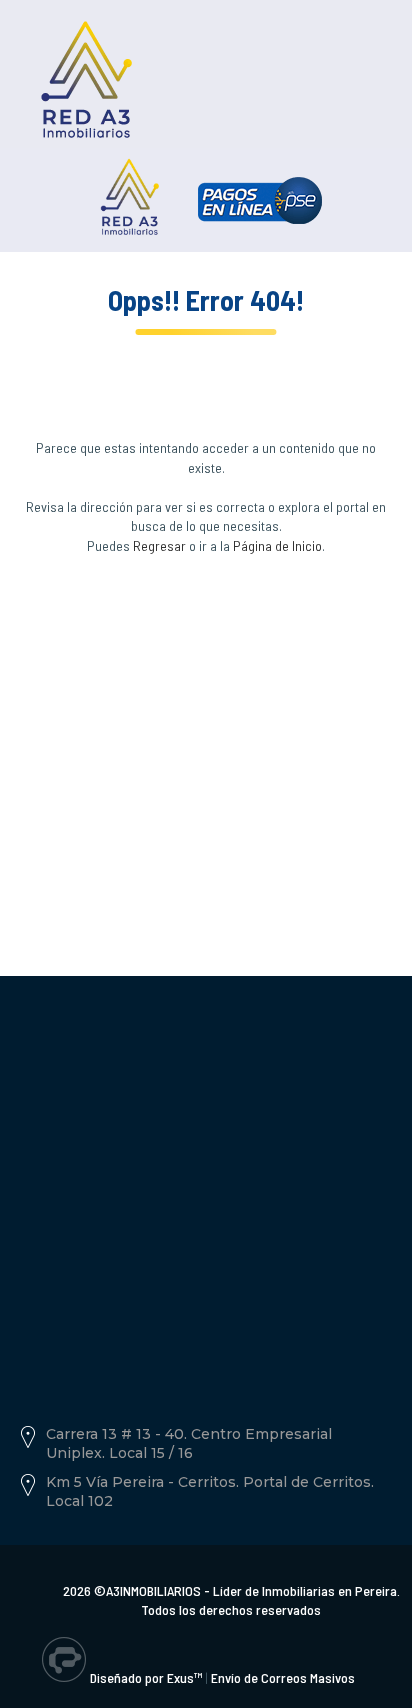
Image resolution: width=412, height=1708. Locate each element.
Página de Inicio (277, 545)
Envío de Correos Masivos (283, 1677)
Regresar (159, 545)
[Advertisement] (206, 740)
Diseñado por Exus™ (146, 1677)
